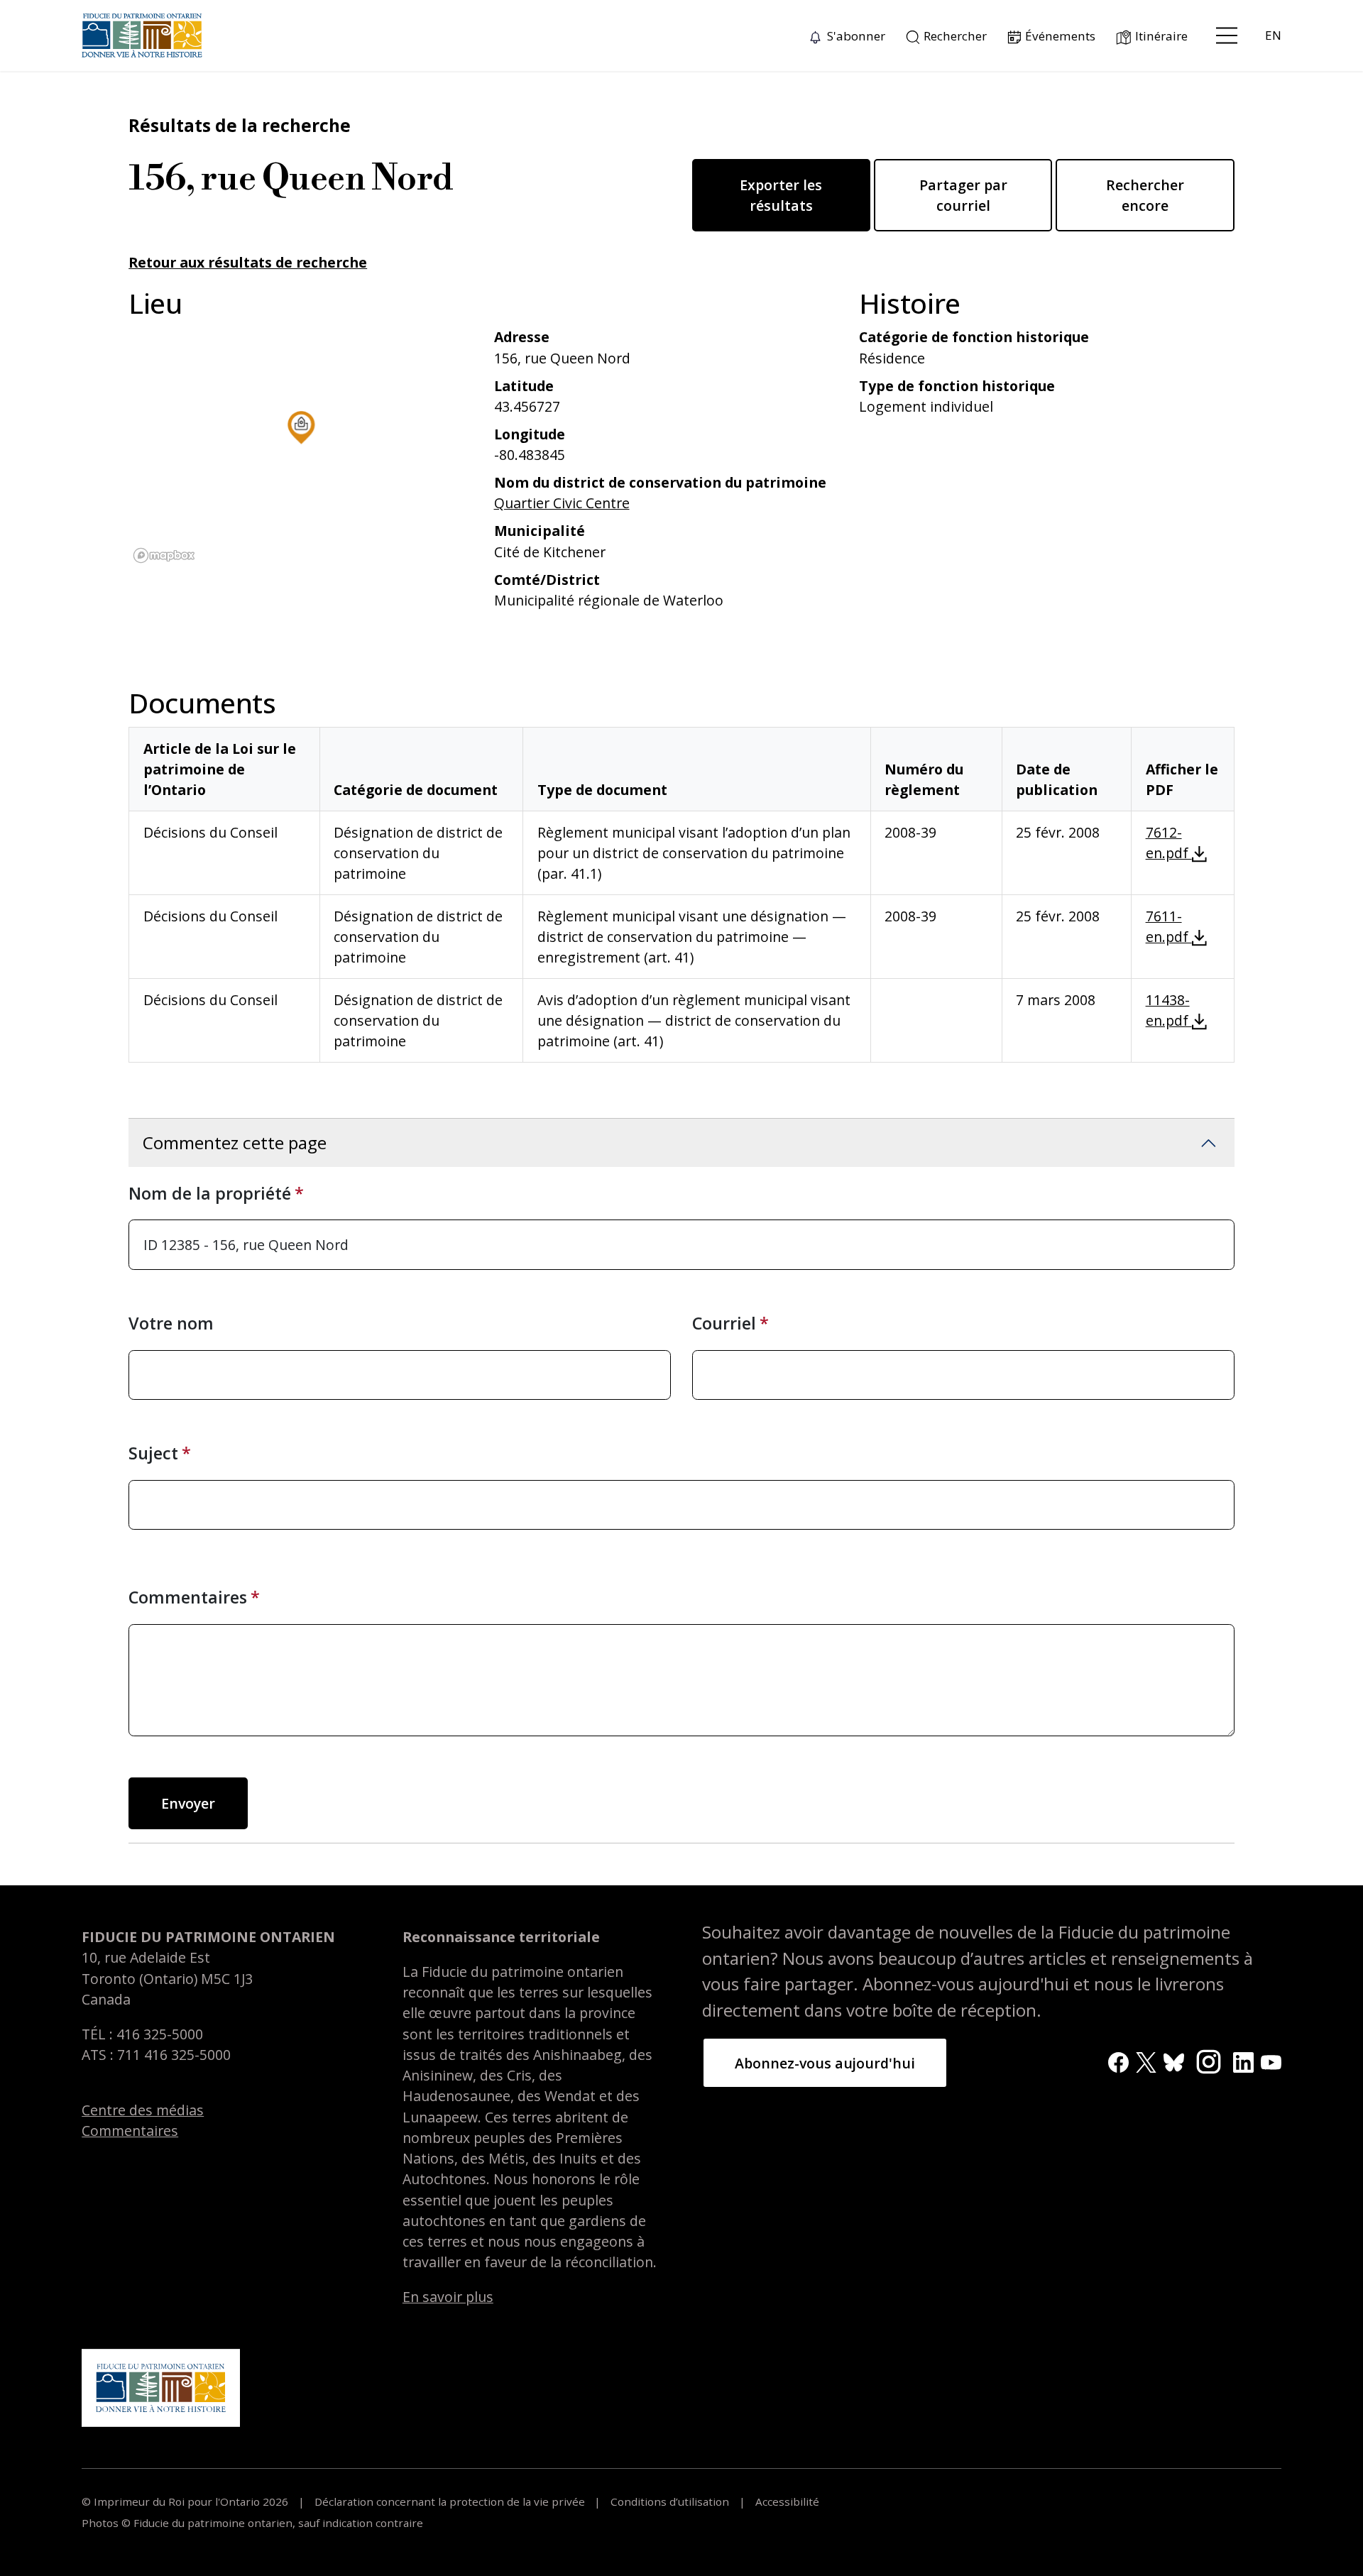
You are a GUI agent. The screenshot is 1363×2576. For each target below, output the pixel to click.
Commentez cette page (235, 1142)
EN (1273, 35)
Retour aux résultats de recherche (248, 262)
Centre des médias (143, 2110)
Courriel (724, 1323)
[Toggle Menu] (1227, 35)
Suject (153, 1453)
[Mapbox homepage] (164, 555)
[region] (301, 447)
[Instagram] (1209, 2060)
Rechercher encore (1145, 195)
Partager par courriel (963, 195)
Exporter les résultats (781, 195)
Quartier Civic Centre (562, 503)
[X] (1146, 2061)
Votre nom (171, 1323)
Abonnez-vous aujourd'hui (825, 2063)
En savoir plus (448, 2297)
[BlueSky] (1174, 2061)
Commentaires (188, 1597)
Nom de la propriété (210, 1193)
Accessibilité (786, 2501)
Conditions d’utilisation (670, 2501)
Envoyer (188, 1803)
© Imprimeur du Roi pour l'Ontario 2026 (186, 2501)
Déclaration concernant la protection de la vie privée (450, 2501)
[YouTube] (1271, 2061)
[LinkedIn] (1243, 2061)
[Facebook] (1118, 2061)
